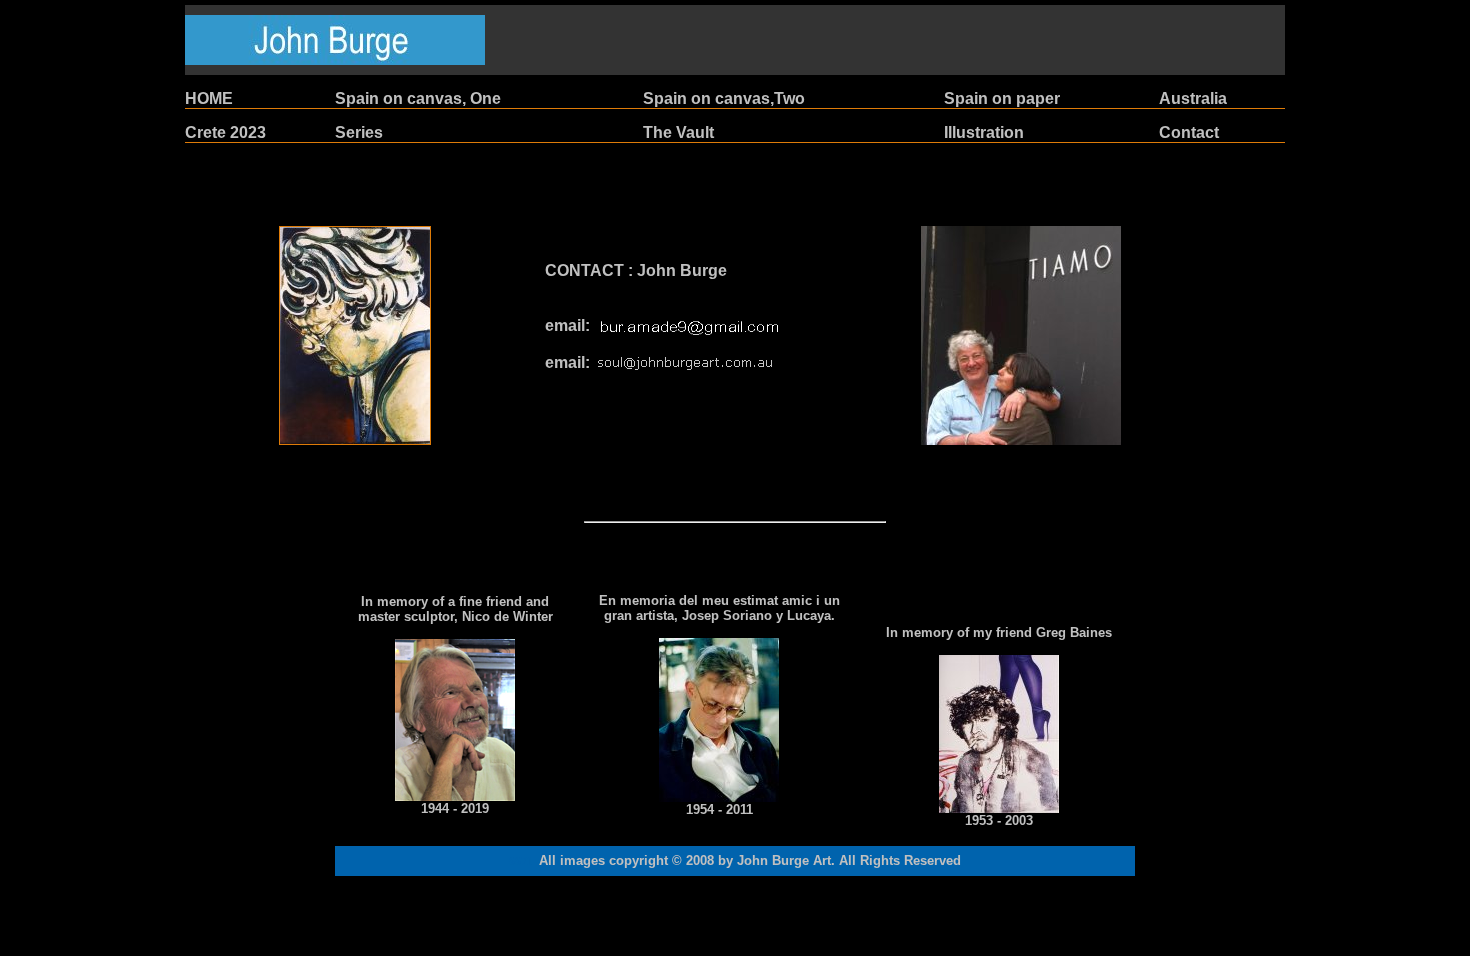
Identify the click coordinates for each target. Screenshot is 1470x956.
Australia (1193, 98)
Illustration (984, 132)
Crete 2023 (225, 132)
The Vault (678, 132)
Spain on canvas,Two (724, 98)
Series (359, 132)
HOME (209, 98)
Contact (1189, 132)
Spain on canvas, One (418, 98)
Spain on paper (1002, 98)
